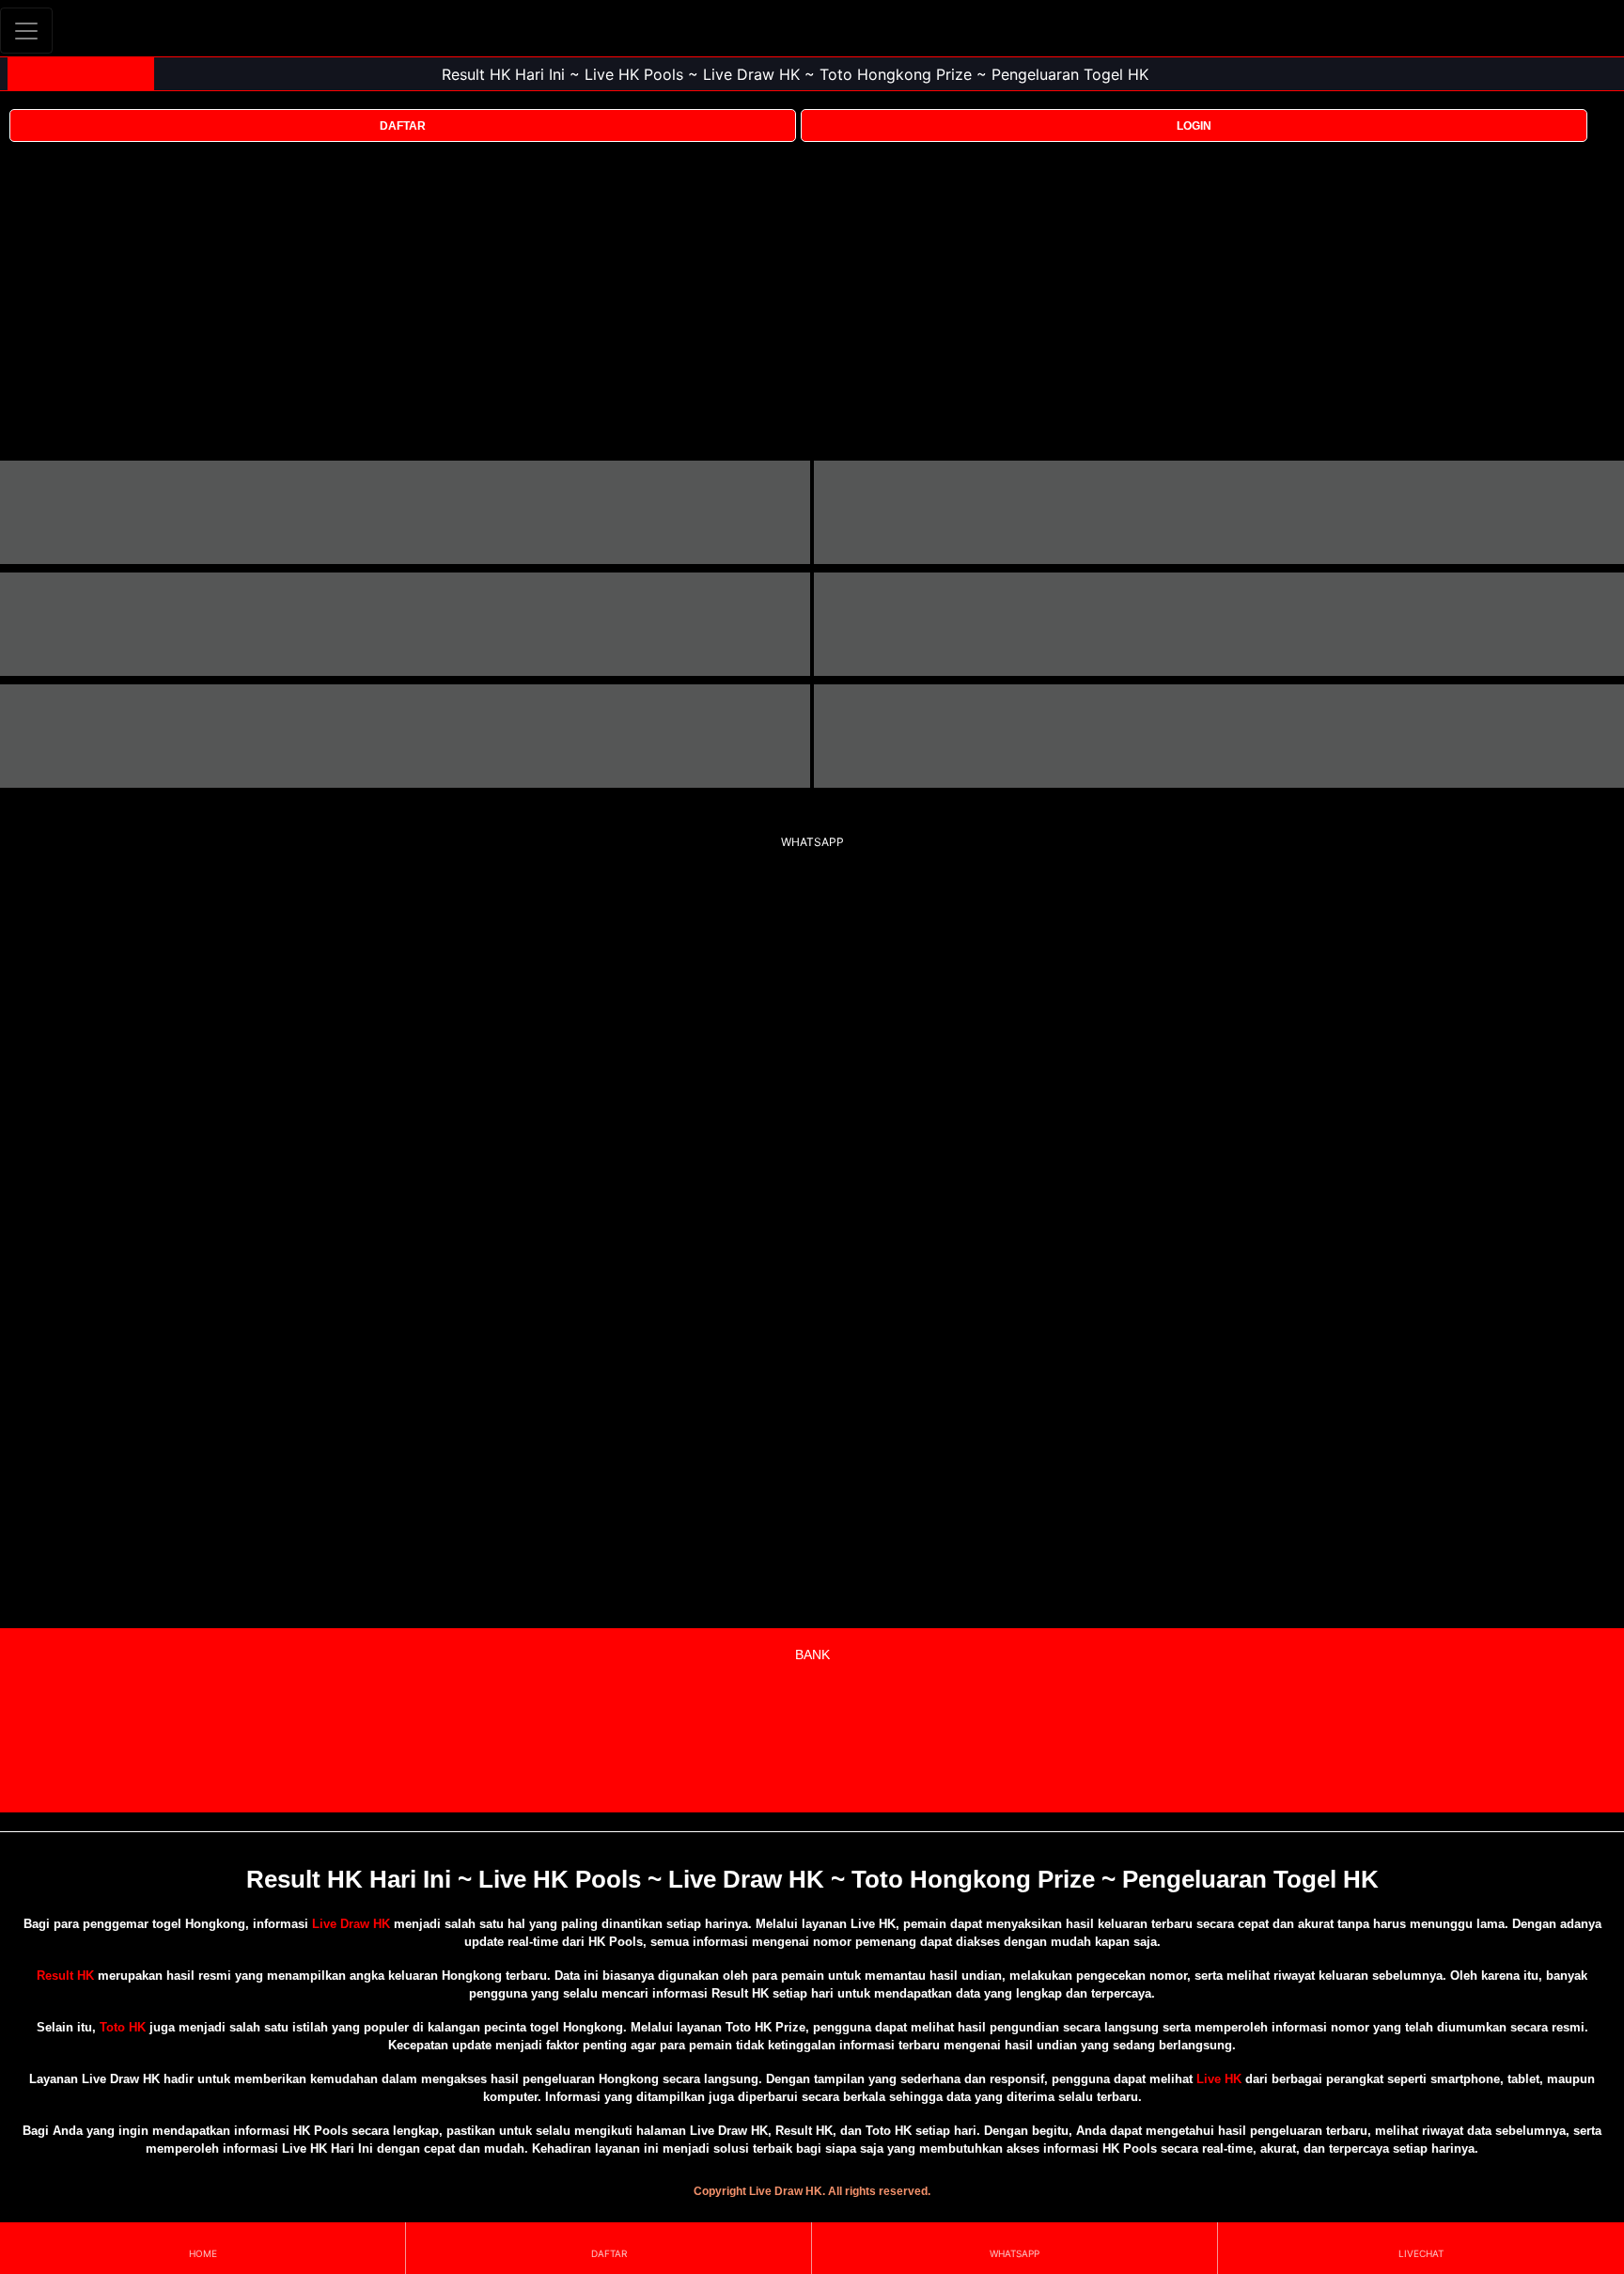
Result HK (65, 1976)
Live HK (1219, 2079)
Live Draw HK (351, 1924)
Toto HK (123, 2027)
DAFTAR (403, 126)
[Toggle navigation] (26, 31)
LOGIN (1194, 126)
